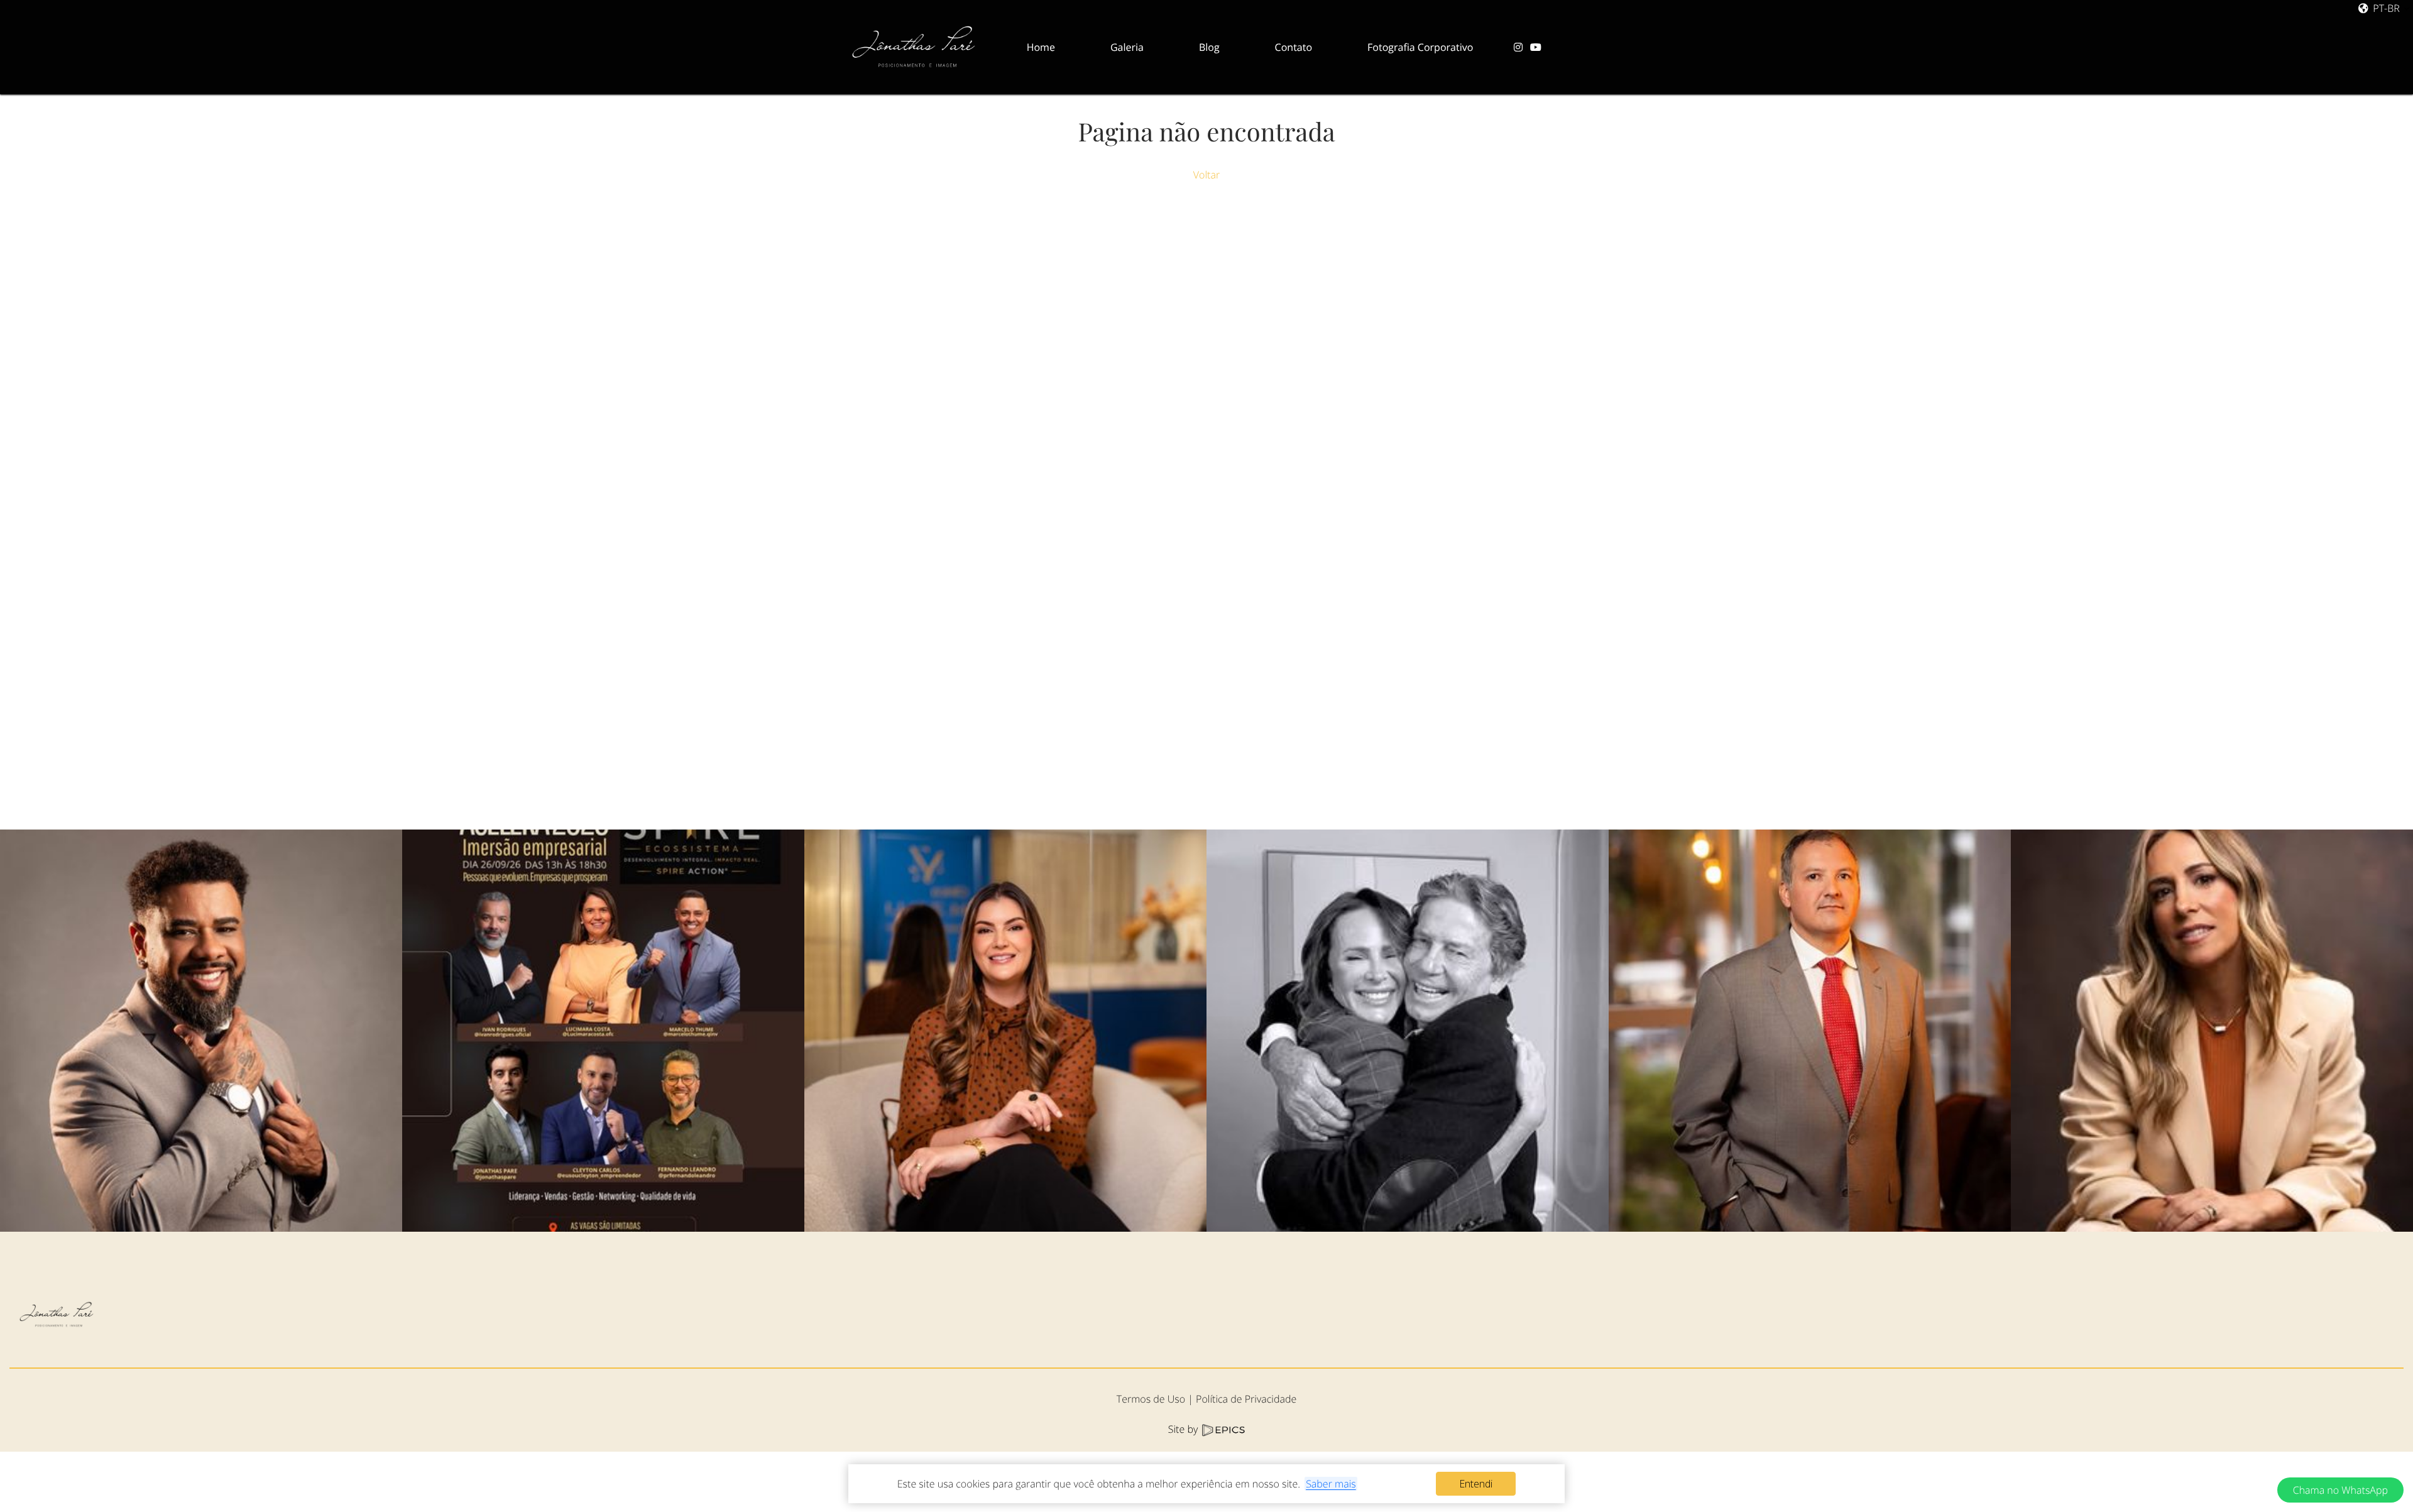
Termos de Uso (1151, 1399)
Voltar (1206, 175)
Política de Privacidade (1246, 1399)
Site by (1185, 1429)
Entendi (1476, 1484)
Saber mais (1331, 1484)
